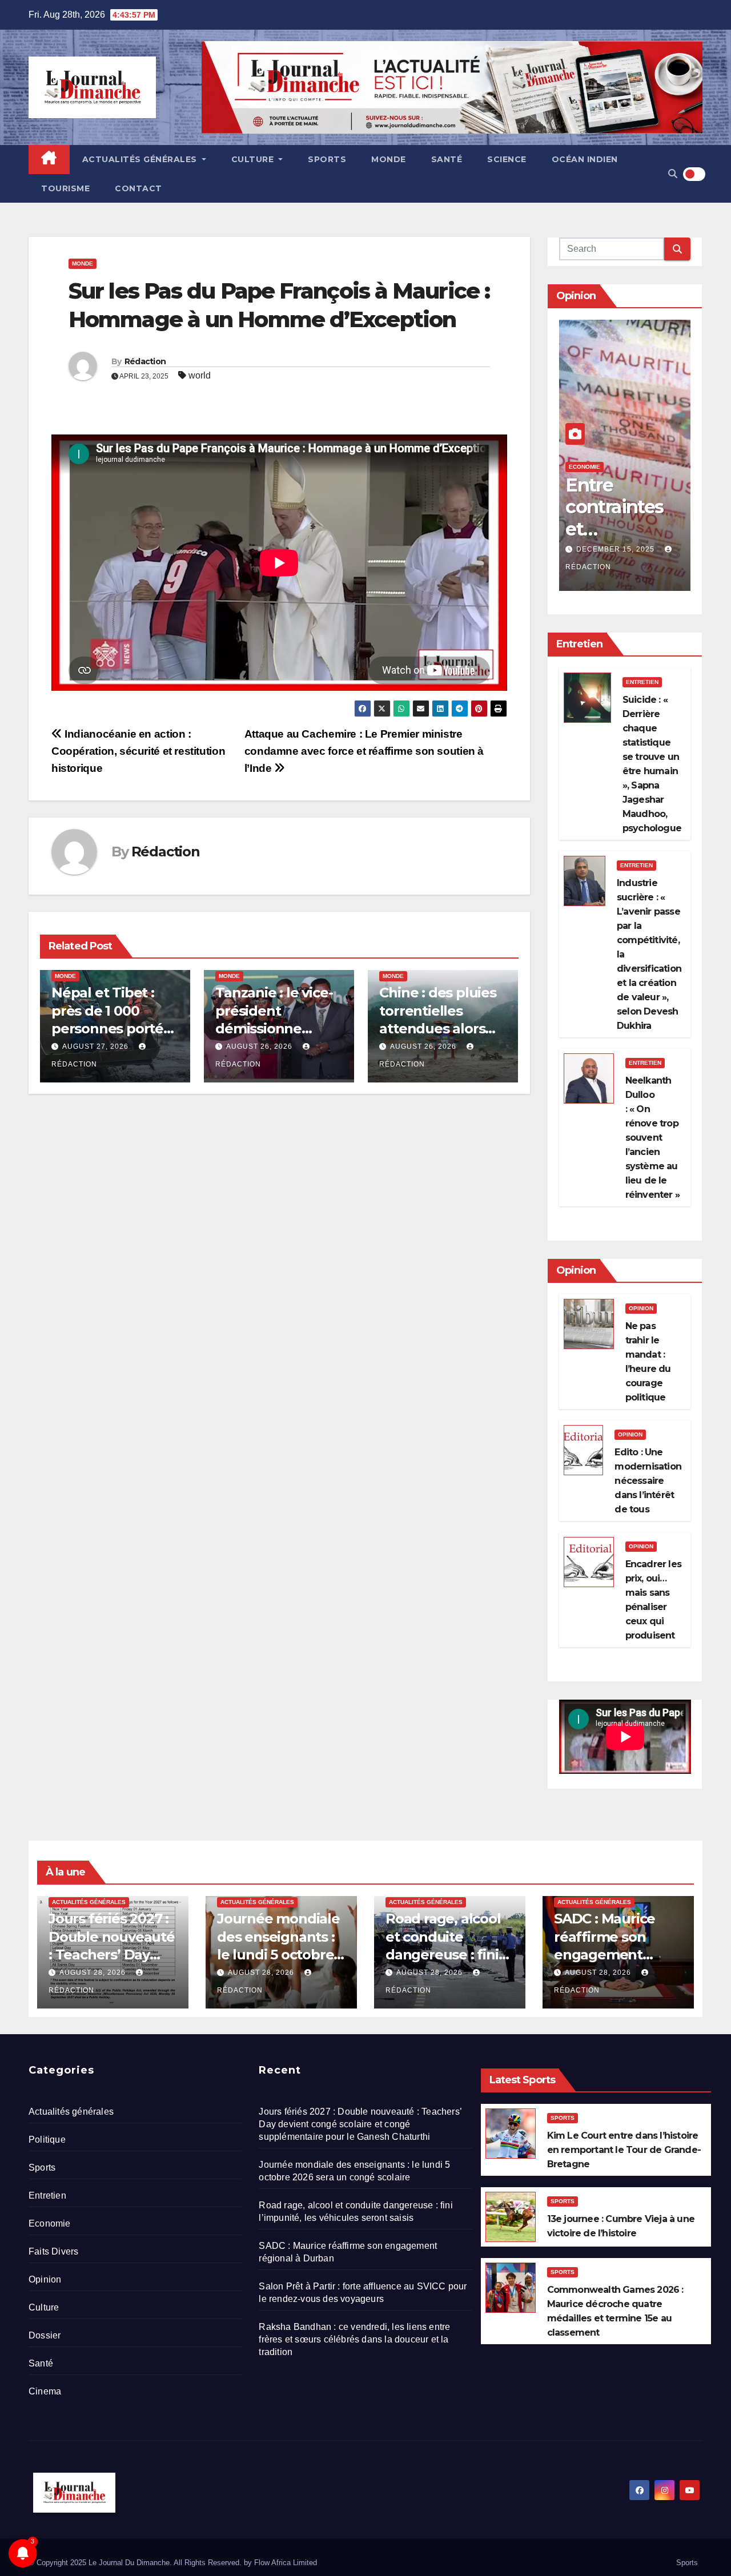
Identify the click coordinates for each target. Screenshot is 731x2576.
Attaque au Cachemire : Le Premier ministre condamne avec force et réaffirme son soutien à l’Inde (364, 751)
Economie (585, 467)
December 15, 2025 (616, 549)
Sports (327, 159)
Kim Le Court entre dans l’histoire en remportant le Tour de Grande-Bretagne (624, 2150)
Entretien (642, 682)
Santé (447, 159)
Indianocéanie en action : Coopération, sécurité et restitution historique (138, 751)
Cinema (45, 2391)
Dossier (45, 2335)
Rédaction (145, 361)
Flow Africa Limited (286, 2563)
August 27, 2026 (95, 1046)
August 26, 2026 (259, 1046)
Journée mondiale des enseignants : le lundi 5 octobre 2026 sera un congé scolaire (278, 1954)
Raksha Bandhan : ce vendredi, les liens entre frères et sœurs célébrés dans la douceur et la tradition (354, 2339)
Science (507, 159)
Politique (47, 2140)
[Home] (49, 160)
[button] (673, 174)
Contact (138, 188)
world (200, 375)
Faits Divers (53, 2251)
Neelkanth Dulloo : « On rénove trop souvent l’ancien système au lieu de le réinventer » (652, 1138)
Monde (389, 159)
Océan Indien (585, 159)
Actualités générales (141, 159)
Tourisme (65, 188)
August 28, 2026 (94, 1973)
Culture (254, 159)
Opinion (641, 1308)
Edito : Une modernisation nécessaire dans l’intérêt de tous (648, 1481)
